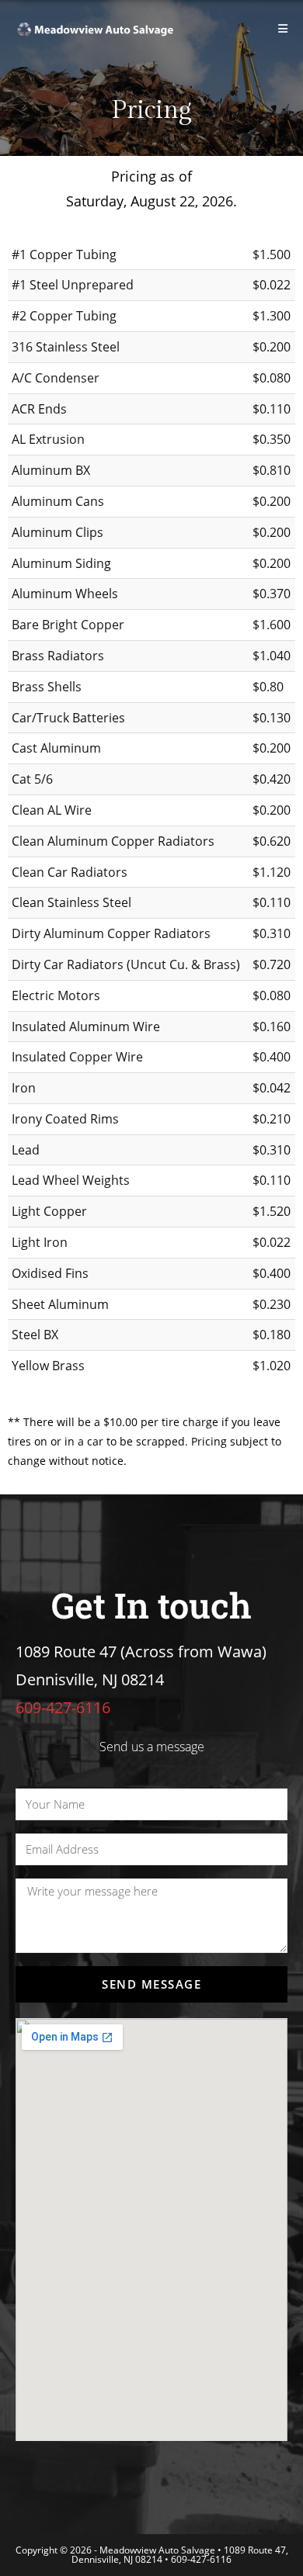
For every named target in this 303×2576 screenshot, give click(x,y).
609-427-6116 (201, 2559)
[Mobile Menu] (283, 28)
